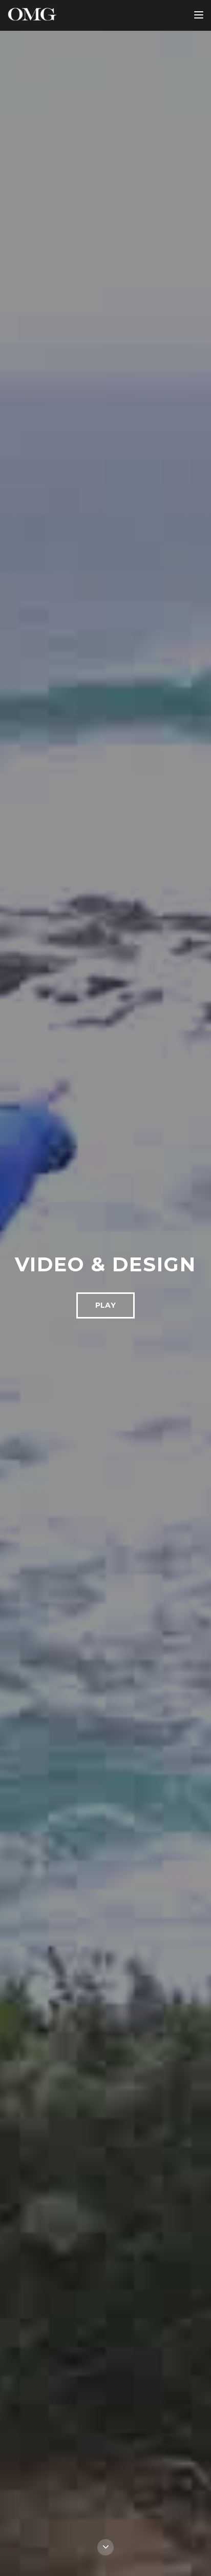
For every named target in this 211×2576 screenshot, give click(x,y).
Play (105, 1305)
